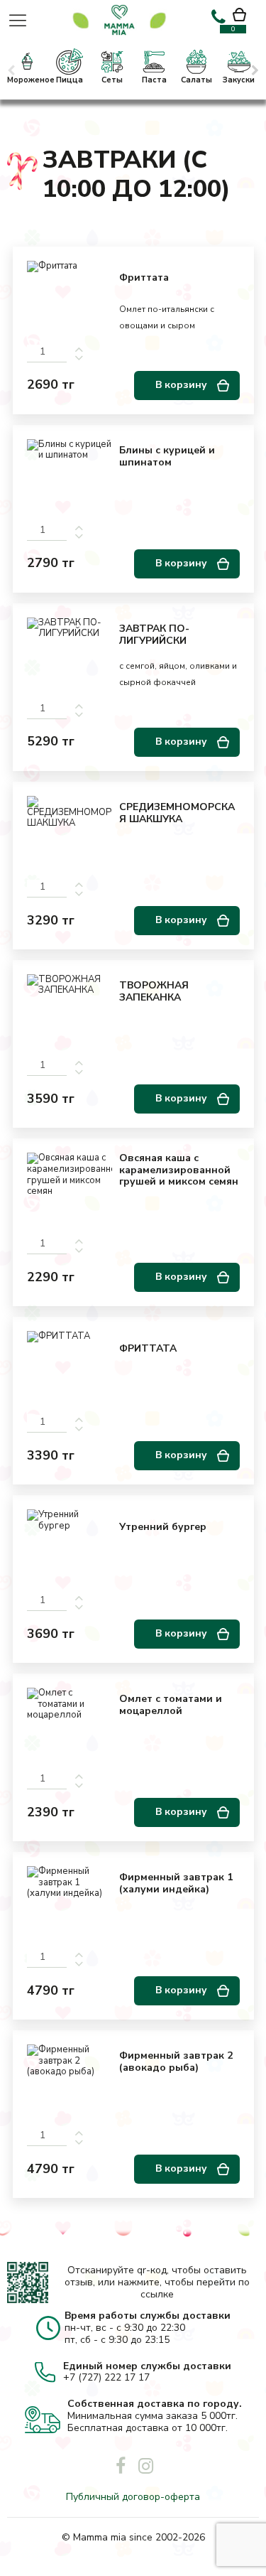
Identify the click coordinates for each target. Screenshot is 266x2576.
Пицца (70, 80)
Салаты (196, 80)
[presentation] (13, 70)
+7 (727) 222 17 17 (106, 2377)
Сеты (112, 80)
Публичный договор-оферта (133, 2497)
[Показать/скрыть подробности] (246, 16)
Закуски (239, 80)
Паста (154, 80)
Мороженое (27, 80)
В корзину (183, 385)
